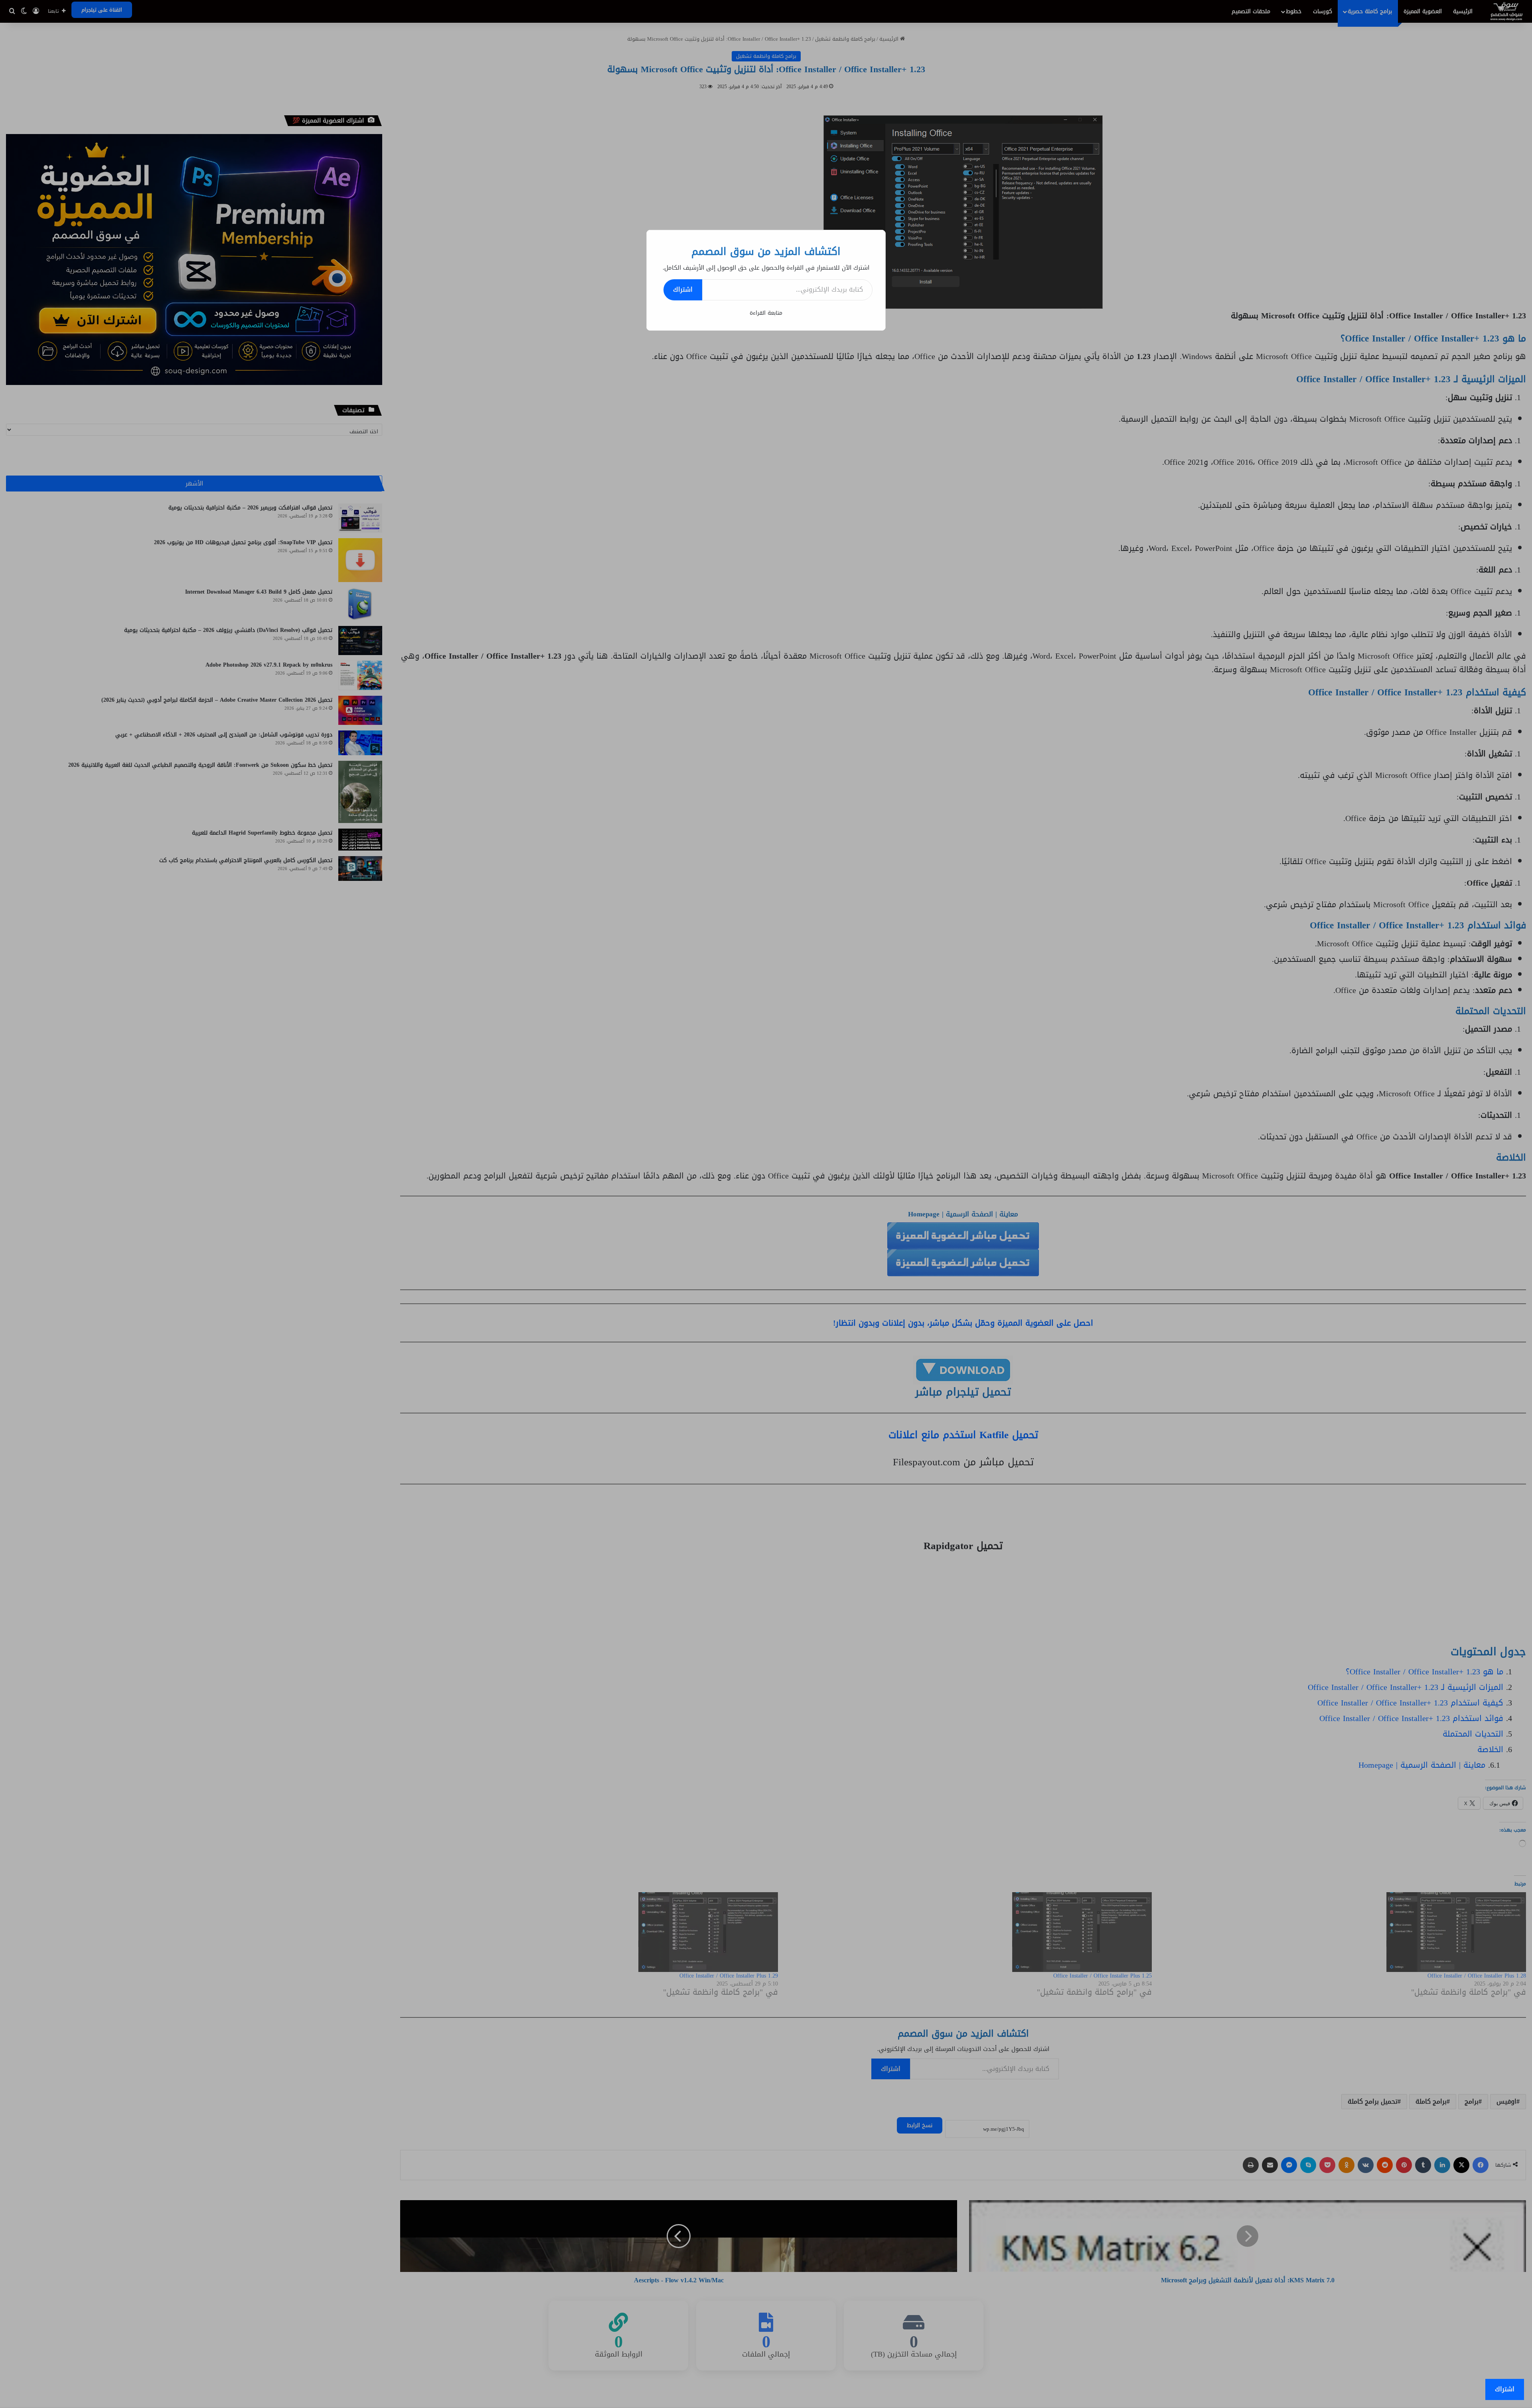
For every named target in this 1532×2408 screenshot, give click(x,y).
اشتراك (683, 289)
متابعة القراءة (766, 313)
